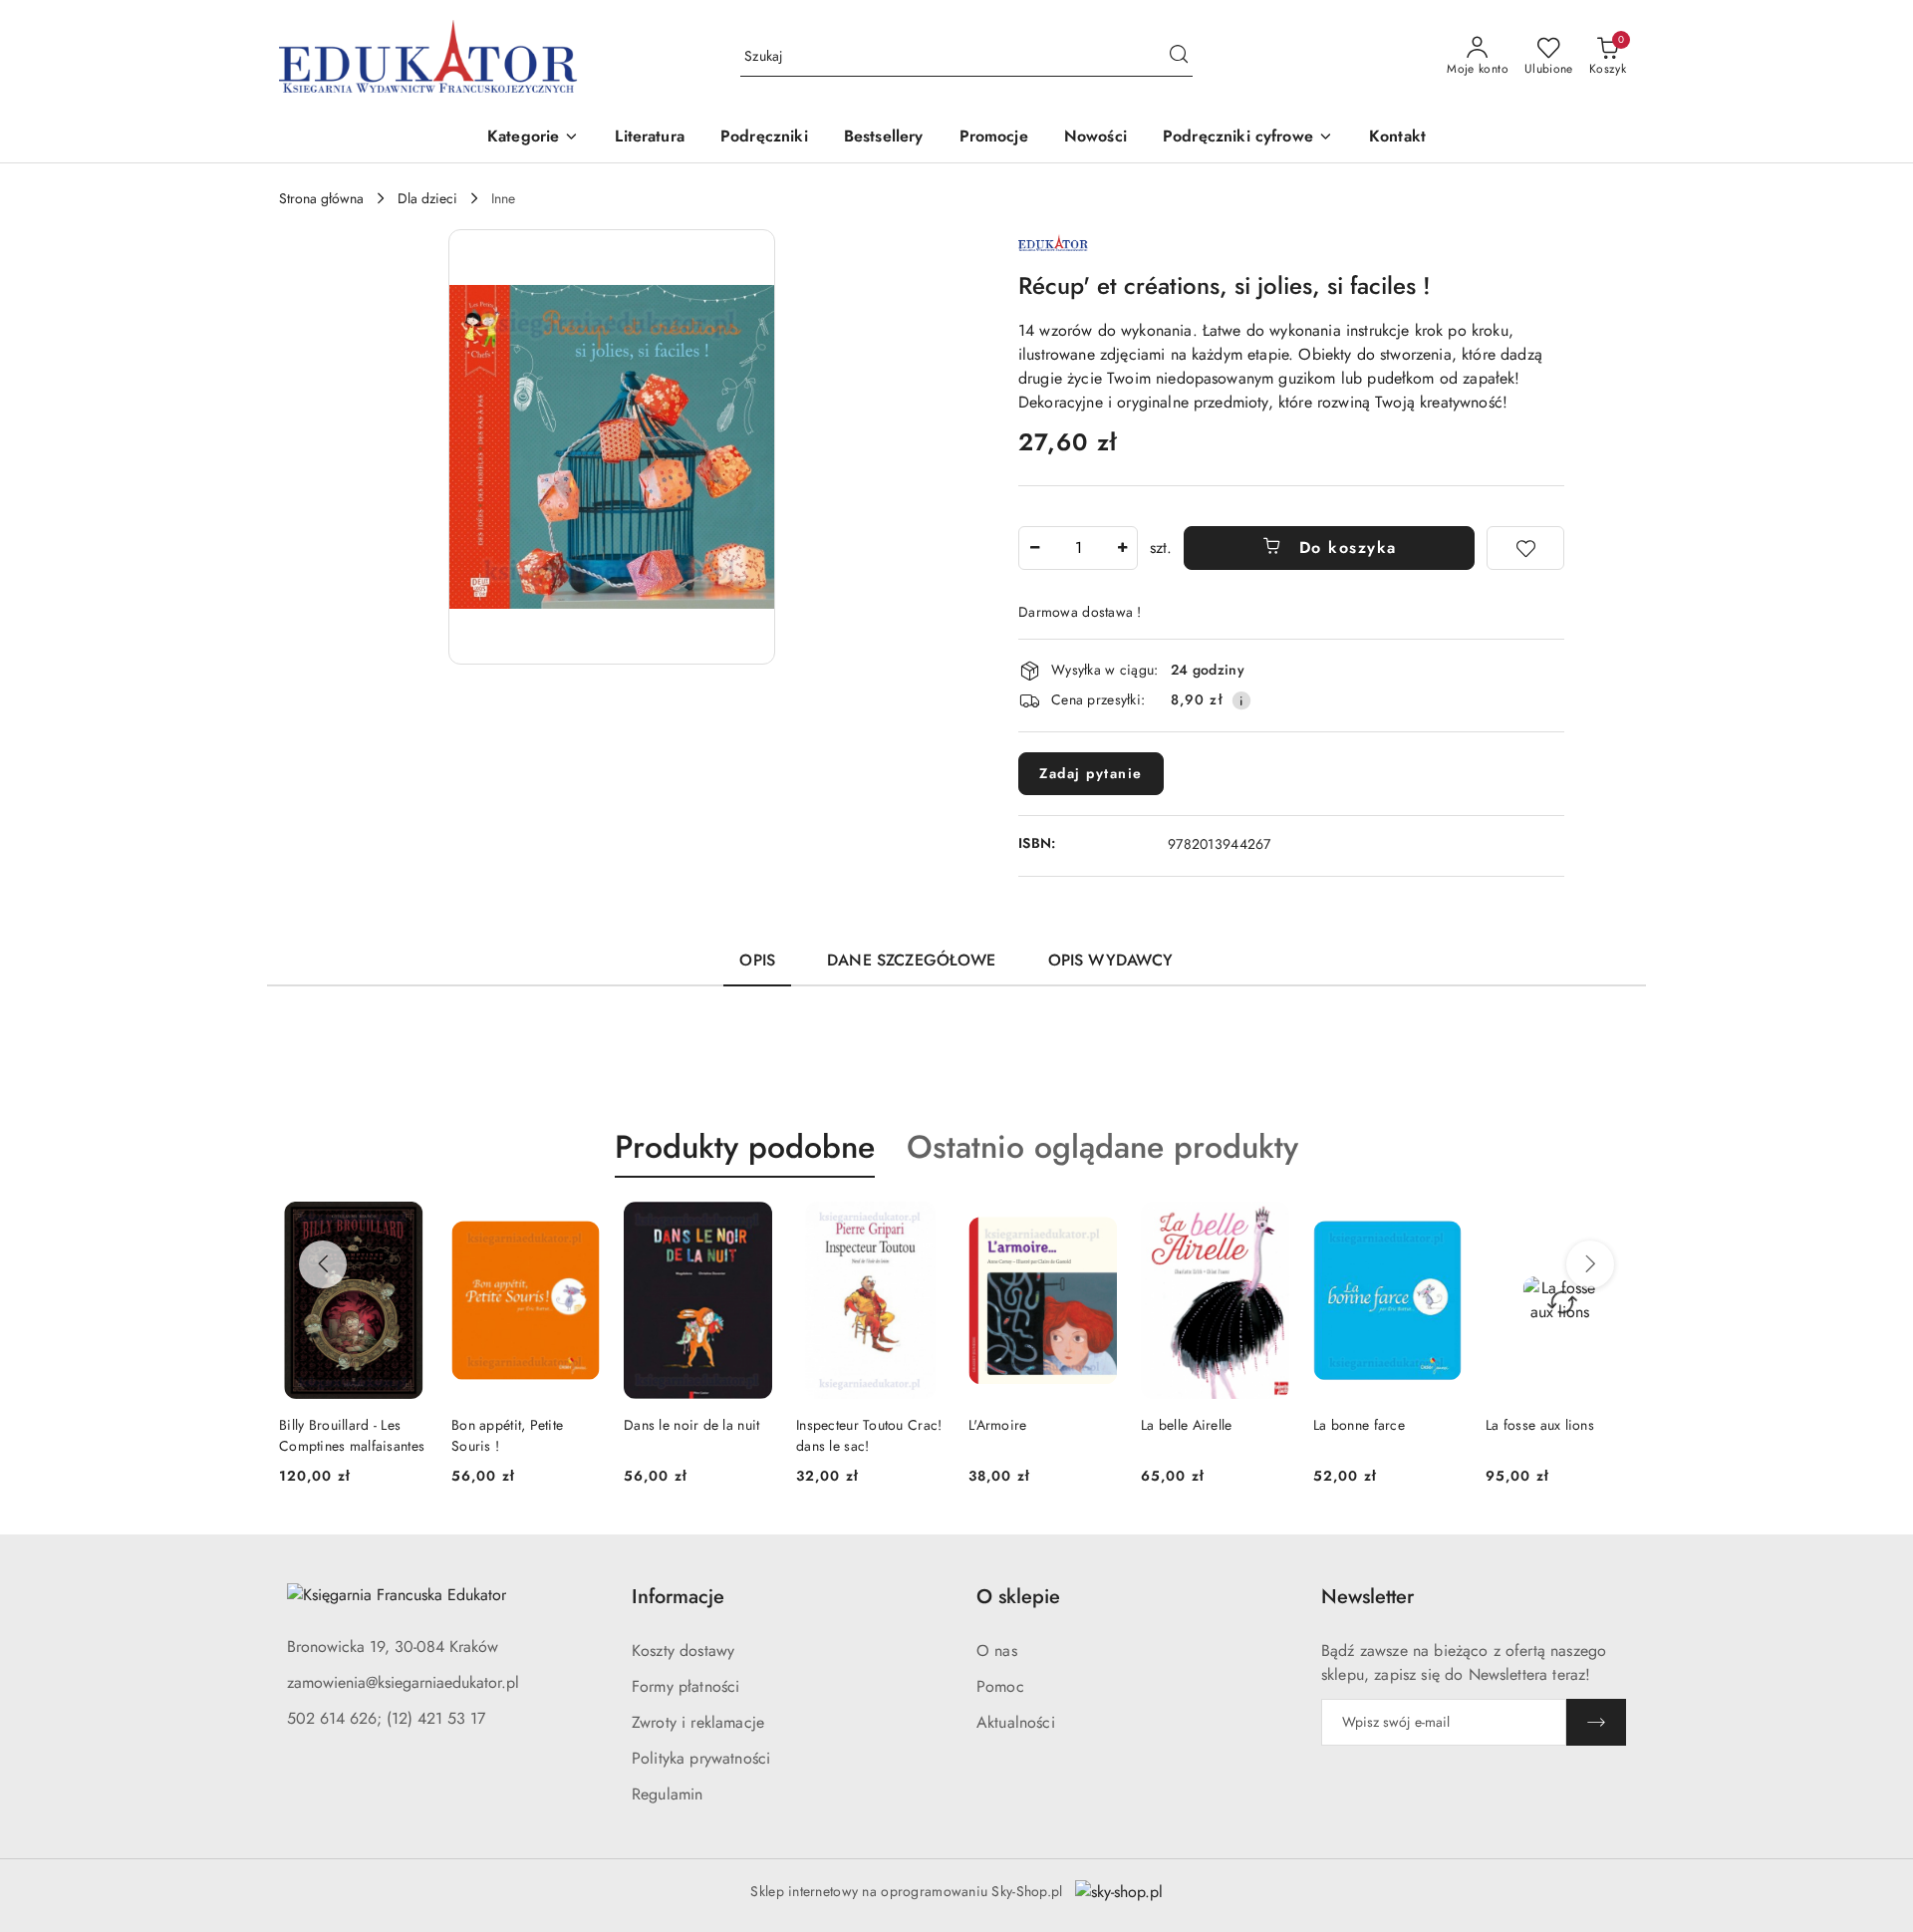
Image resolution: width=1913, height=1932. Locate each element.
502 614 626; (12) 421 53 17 (386, 1718)
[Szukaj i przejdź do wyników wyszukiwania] (1179, 57)
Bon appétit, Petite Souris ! (507, 1435)
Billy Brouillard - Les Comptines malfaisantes (352, 1435)
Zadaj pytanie (1091, 773)
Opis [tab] (757, 960)
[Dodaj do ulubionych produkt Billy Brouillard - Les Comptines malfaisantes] (405, 1225)
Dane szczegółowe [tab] (912, 960)
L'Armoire (998, 1425)
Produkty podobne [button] (745, 1147)
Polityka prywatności (701, 1758)
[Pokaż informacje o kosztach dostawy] (1241, 700)
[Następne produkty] (1590, 1264)
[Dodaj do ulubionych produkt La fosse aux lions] (1611, 1225)
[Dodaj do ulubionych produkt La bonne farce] (1439, 1225)
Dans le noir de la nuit (691, 1425)
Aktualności (1016, 1722)
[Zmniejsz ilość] (1034, 548)
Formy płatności (685, 1686)
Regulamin (667, 1794)
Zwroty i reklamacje (698, 1722)
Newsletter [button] (1367, 1597)
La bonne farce (1359, 1425)
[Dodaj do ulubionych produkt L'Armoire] (1094, 1225)
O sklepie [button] (1018, 1597)
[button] (533, 138)
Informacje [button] (678, 1597)
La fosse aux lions (1540, 1425)
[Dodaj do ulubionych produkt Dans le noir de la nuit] (749, 1225)
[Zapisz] (1596, 1722)
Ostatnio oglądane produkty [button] (1102, 1147)
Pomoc (1000, 1686)
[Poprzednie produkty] (323, 1264)
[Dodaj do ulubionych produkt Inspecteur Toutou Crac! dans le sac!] (922, 1225)
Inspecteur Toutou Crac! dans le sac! (869, 1435)
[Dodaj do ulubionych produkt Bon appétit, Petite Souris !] (577, 1225)
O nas (997, 1651)
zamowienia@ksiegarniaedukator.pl (403, 1682)
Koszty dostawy (683, 1651)
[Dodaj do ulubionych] (1525, 548)
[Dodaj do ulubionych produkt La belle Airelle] (1266, 1225)
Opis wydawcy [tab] (1111, 960)
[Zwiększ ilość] (1122, 548)
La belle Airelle (1186, 1425)
